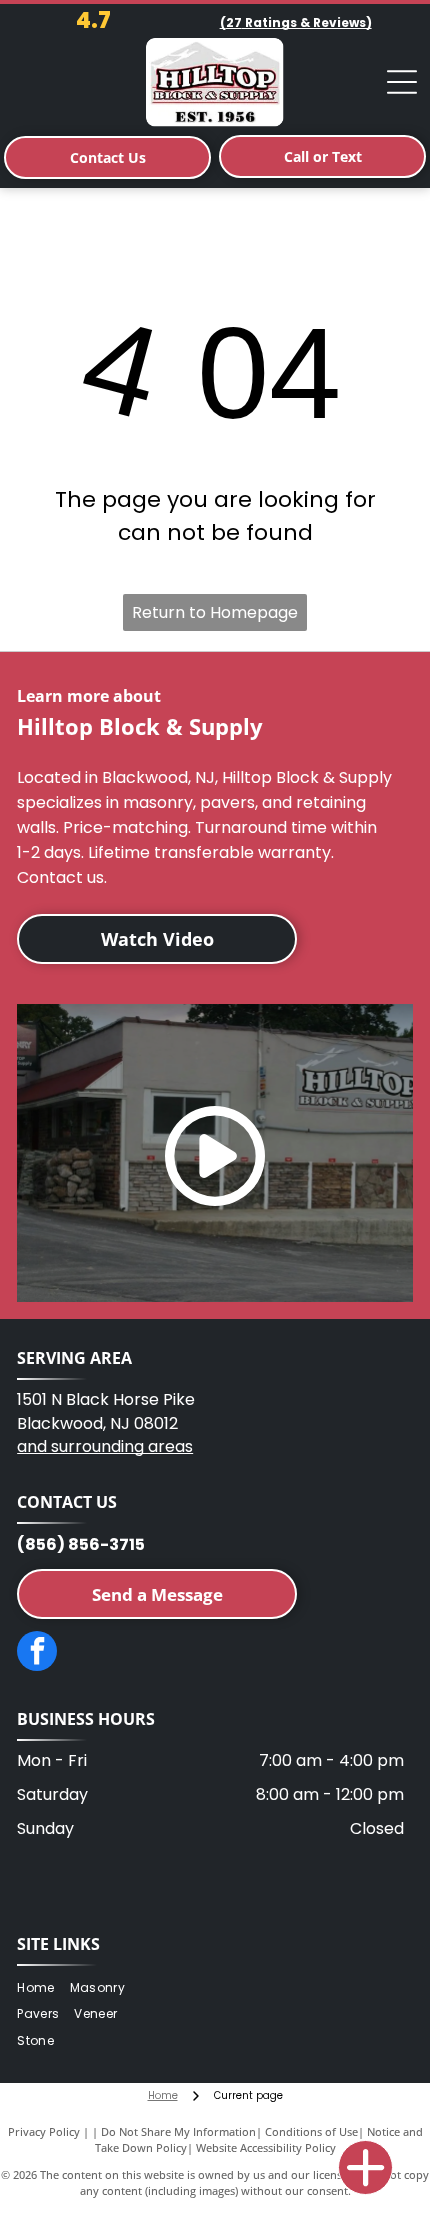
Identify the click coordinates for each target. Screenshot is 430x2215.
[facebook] (37, 1653)
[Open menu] (402, 82)
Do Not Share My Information (178, 2131)
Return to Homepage (215, 612)
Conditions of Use (311, 2131)
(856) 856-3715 (81, 1544)
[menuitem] (43, 1987)
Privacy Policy (44, 2131)
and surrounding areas (105, 1446)
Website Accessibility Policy (266, 2147)
